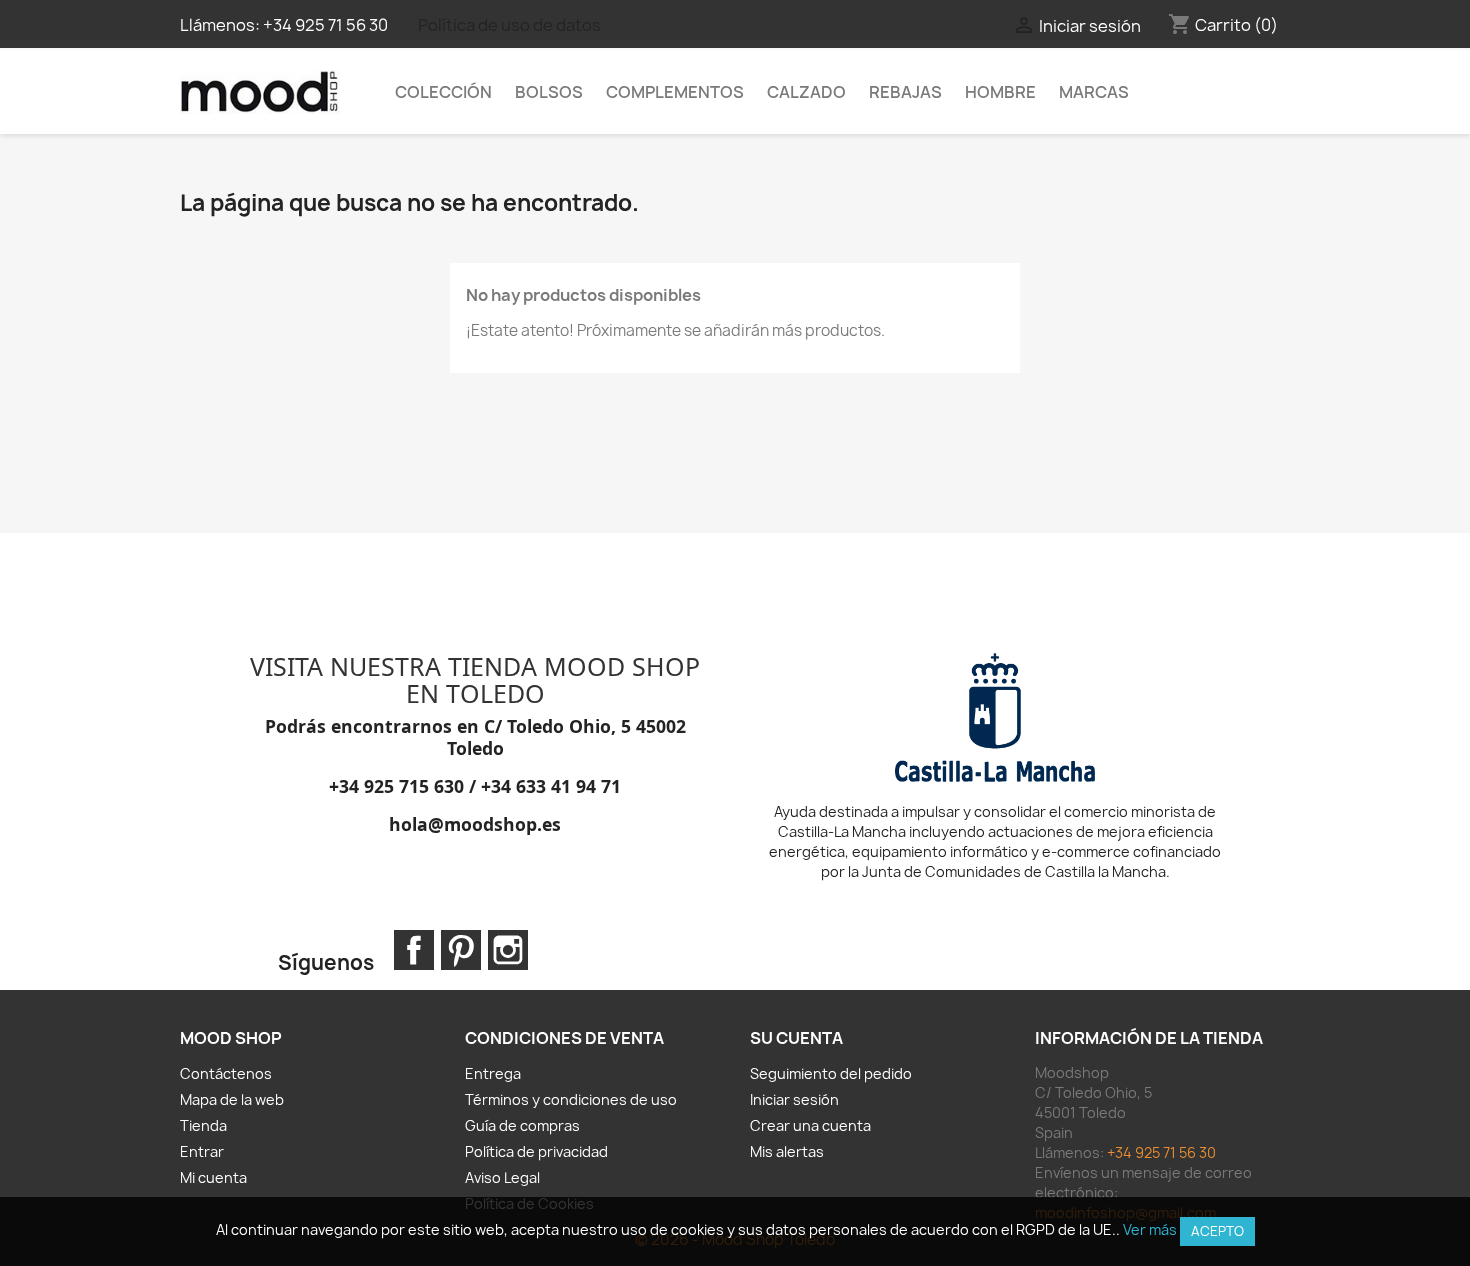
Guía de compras (522, 1125)
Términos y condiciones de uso (571, 1099)
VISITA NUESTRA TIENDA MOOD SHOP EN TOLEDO (475, 680)
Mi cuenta (213, 1177)
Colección (443, 92)
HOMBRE (1000, 92)
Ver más (1150, 1229)
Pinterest (461, 950)
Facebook (414, 950)
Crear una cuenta (810, 1125)
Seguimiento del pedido (831, 1073)
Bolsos (549, 92)
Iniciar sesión (794, 1099)
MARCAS (1094, 92)
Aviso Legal (502, 1177)
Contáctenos (226, 1073)
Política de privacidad (536, 1151)
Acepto (1217, 1231)
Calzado (806, 92)
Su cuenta (796, 1038)
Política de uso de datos (509, 25)
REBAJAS (905, 92)
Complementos (675, 92)
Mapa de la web (232, 1099)
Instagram (508, 950)
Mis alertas (787, 1151)
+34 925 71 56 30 (325, 25)
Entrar (202, 1151)
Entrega (493, 1073)
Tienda (203, 1125)
